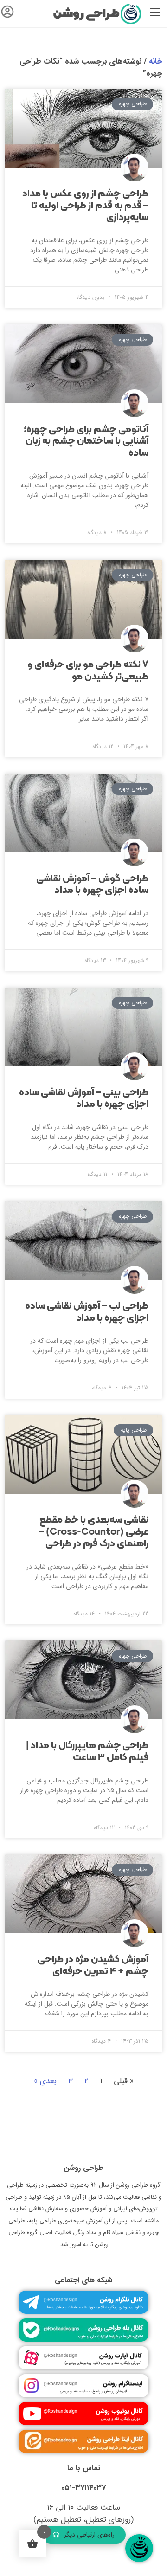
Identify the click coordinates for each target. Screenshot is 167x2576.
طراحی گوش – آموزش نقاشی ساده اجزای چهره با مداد (92, 885)
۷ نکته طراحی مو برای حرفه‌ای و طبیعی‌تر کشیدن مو (88, 671)
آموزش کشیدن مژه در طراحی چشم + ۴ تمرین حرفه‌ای (93, 1966)
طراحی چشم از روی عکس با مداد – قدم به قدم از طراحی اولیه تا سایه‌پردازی (85, 206)
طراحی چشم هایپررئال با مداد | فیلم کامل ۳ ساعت (87, 1752)
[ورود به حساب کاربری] (7, 14)
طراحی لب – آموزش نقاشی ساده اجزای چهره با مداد (87, 1312)
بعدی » (45, 2081)
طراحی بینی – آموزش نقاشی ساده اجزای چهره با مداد (84, 1099)
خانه (156, 61)
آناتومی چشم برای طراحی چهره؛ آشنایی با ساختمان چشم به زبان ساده (86, 442)
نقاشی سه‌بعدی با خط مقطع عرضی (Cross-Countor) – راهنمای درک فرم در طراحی (94, 1532)
